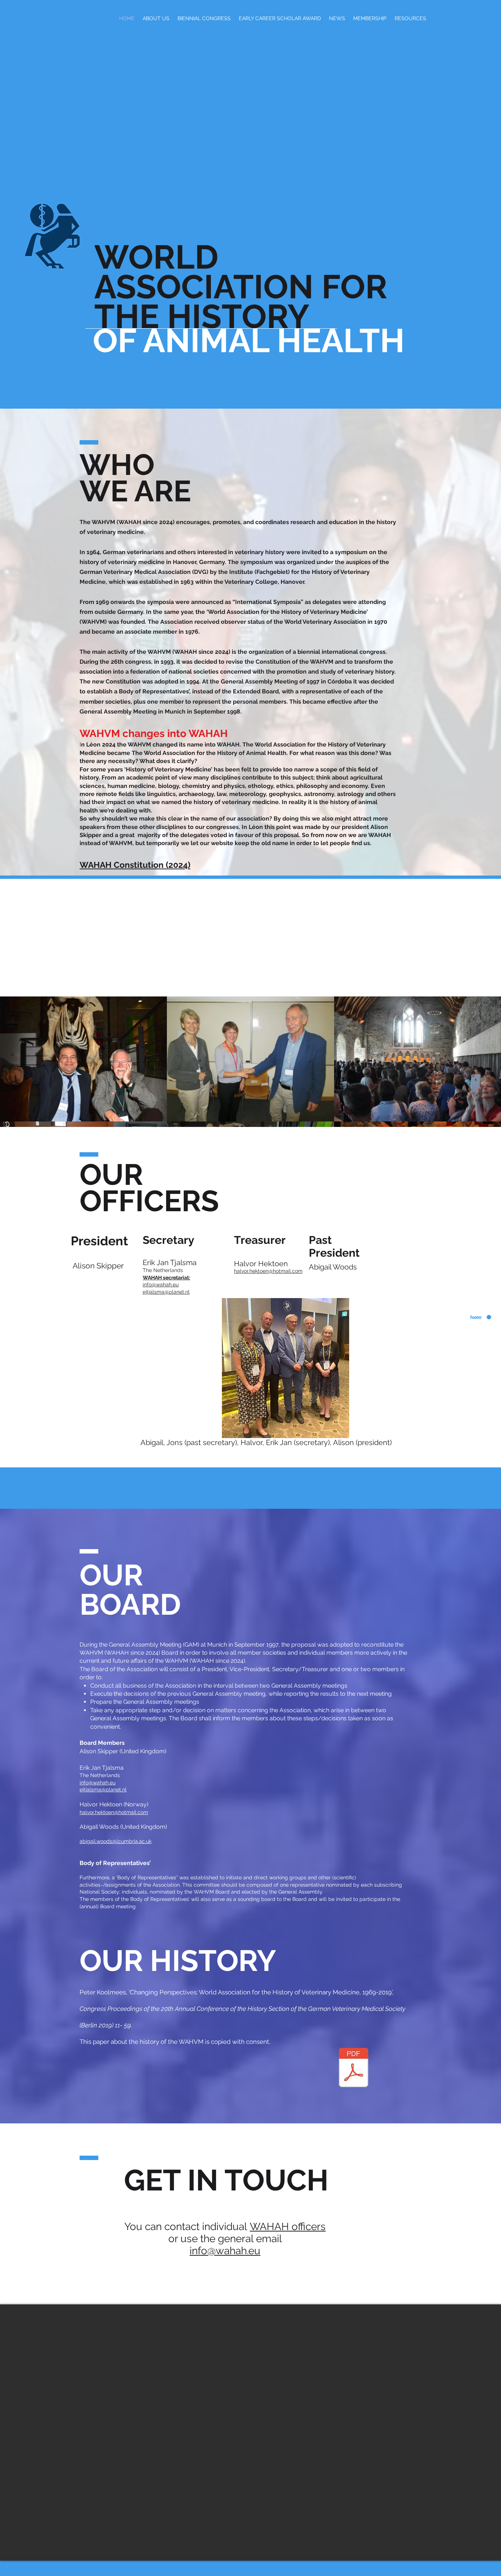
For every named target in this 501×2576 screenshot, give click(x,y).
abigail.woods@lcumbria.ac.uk (116, 1841)
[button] (204, 18)
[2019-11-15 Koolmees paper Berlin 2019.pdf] (354, 2068)
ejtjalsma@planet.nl (166, 1292)
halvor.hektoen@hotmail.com (268, 1271)
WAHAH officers (288, 2227)
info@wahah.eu (161, 1285)
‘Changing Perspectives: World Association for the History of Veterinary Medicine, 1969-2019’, (261, 1992)
